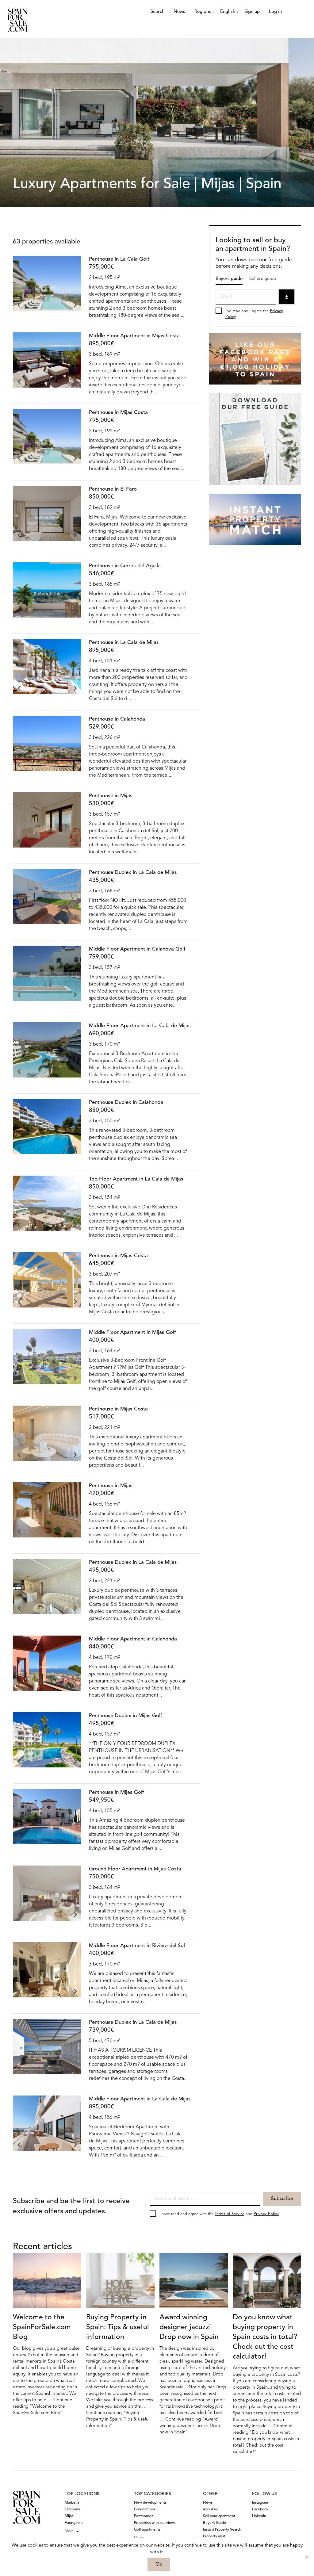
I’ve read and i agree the (254, 314)
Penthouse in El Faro (113, 489)
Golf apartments (147, 2530)
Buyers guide (229, 279)
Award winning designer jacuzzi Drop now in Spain (189, 2327)
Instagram (260, 2503)
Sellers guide (263, 279)
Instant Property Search (222, 2530)
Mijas (69, 2516)
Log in (275, 12)
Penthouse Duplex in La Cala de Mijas (133, 873)
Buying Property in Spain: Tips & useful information (118, 2327)
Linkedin (259, 2516)
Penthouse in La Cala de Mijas (124, 643)
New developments (150, 2503)
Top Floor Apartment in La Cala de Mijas (136, 1179)
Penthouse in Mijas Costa (118, 413)
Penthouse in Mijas (111, 796)
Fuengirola (74, 2523)
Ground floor (145, 2509)
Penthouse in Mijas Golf (117, 1792)
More (69, 2531)
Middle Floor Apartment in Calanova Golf (137, 949)
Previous (19, 305)
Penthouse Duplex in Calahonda (126, 1102)
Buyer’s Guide (214, 2523)
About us (210, 2509)
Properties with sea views (155, 2523)
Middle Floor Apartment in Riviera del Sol (137, 1946)
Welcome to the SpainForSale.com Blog (42, 2327)
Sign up (252, 12)
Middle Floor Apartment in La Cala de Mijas (140, 1026)
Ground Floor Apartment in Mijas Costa (135, 1869)
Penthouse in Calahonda (117, 719)
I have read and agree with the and (219, 2214)
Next (75, 305)
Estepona (72, 2509)
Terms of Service (230, 2214)
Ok (159, 2564)
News (179, 12)
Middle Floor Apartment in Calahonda (133, 1639)
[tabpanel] (47, 287)
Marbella (72, 2503)
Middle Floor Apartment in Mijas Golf (132, 1332)
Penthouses (144, 2516)
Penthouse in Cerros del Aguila (125, 566)
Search (157, 12)
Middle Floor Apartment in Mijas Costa (134, 336)
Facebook (260, 2509)
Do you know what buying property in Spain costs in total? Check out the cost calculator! (265, 2337)
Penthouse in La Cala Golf (119, 259)
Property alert (214, 2536)
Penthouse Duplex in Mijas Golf (126, 1716)
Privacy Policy (266, 2214)
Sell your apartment (219, 2516)
